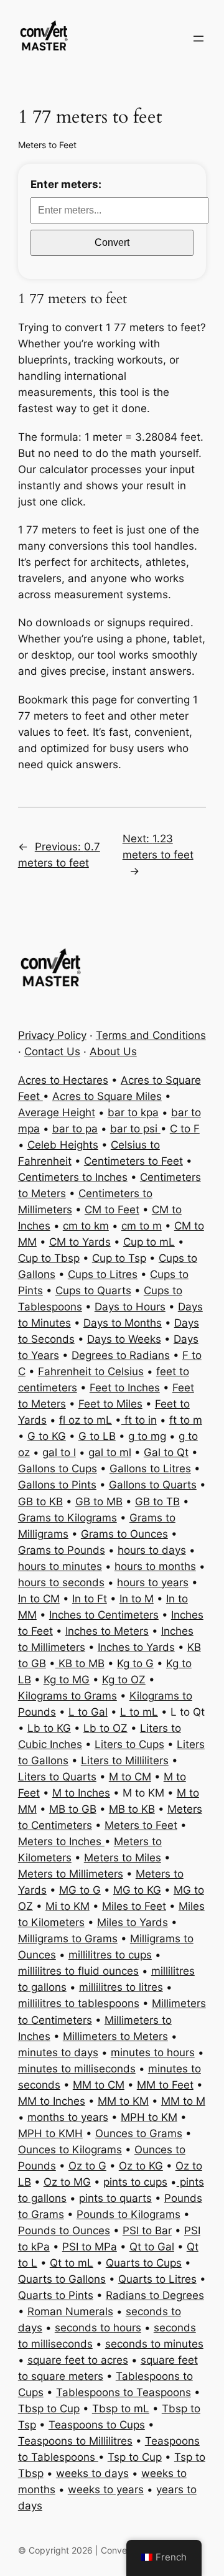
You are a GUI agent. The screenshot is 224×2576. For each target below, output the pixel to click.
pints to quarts (115, 2198)
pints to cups (135, 2182)
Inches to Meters (107, 1631)
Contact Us (52, 1051)
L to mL (139, 1712)
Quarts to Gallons (62, 2279)
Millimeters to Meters (115, 2036)
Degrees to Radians (121, 1355)
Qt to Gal (152, 2247)
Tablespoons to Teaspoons (124, 2392)
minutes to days (58, 2052)
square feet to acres (78, 2360)
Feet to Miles (110, 1404)
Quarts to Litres (157, 2279)
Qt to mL (72, 2263)
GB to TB (157, 1502)
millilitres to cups (110, 1955)
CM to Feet (112, 1210)
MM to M (183, 2101)
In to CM (39, 1599)
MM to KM (123, 2101)
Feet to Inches (125, 1388)
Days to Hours (130, 1307)
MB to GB (73, 1809)
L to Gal (88, 1712)
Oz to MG (67, 2182)
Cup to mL (149, 1242)
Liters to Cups (129, 1744)
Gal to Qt (166, 1452)
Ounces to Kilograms (70, 2150)
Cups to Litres (103, 1274)
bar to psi (135, 1129)
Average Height (57, 1112)
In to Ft (90, 1599)
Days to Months (123, 1323)
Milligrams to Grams (68, 1939)
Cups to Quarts (93, 1290)
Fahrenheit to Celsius (91, 1371)
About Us (113, 1051)
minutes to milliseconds (77, 2069)
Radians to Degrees (155, 2295)
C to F (185, 1129)
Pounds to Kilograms (128, 2214)
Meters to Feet (47, 145)
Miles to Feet (134, 1906)
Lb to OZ (105, 1728)
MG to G (80, 1890)
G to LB (97, 1436)
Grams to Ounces (124, 1534)
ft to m (186, 1420)
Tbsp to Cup (49, 2409)
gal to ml (110, 1452)
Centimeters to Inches (73, 1177)
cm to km (86, 1226)
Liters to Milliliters (125, 1760)
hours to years (153, 1582)
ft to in (139, 1420)
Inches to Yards (136, 1647)
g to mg (147, 1436)
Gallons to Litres (150, 1469)
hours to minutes (60, 1566)
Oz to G (87, 2166)
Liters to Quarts (57, 1777)
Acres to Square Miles (107, 1096)
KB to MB (80, 1663)
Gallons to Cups (58, 1469)
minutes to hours (153, 2052)
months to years (68, 2117)
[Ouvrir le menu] (198, 39)
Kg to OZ (124, 1680)
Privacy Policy (52, 1035)
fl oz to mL (86, 1420)
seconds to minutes (154, 2344)
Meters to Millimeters (71, 1874)
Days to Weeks (124, 1339)
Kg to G (135, 1663)
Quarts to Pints (56, 2295)
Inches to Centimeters (104, 1615)
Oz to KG (141, 2166)
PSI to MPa (90, 2247)
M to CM (130, 1777)
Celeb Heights (63, 1145)
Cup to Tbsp (49, 1258)
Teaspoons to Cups (97, 2425)
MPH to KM (149, 2117)
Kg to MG (67, 1680)
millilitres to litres (121, 1987)
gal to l (59, 1452)
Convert (112, 242)
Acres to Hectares (63, 1080)
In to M (137, 1599)
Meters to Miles (123, 1858)
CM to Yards (80, 1242)
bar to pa (75, 1129)
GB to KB (40, 1502)
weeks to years (106, 2489)
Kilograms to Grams (68, 1696)
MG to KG (137, 1890)
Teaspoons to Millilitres (75, 2441)
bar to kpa (133, 1112)
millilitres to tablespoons (79, 2003)
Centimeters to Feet (133, 1161)
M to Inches (81, 1793)
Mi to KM (68, 1906)
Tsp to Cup (135, 2457)
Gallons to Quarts (153, 1485)
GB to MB (99, 1502)
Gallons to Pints (57, 1485)
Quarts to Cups (144, 2263)
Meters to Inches (61, 1841)
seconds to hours (98, 2328)
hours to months (155, 1566)
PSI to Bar (147, 2230)
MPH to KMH (50, 2133)
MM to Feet (165, 2085)
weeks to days (92, 2473)
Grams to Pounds (62, 1550)
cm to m (142, 1226)
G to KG (47, 1436)
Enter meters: (66, 184)
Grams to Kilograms (68, 1518)
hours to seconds (61, 1582)
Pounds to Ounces (64, 2230)
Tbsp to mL (121, 2409)
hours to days (152, 1550)
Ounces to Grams (139, 2133)
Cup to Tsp (119, 1258)
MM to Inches (52, 2101)
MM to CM (99, 2085)
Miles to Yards (133, 1922)
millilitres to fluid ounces (78, 1971)
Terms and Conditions (151, 1035)
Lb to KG (49, 1728)
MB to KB (132, 1809)
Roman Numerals (70, 2311)
